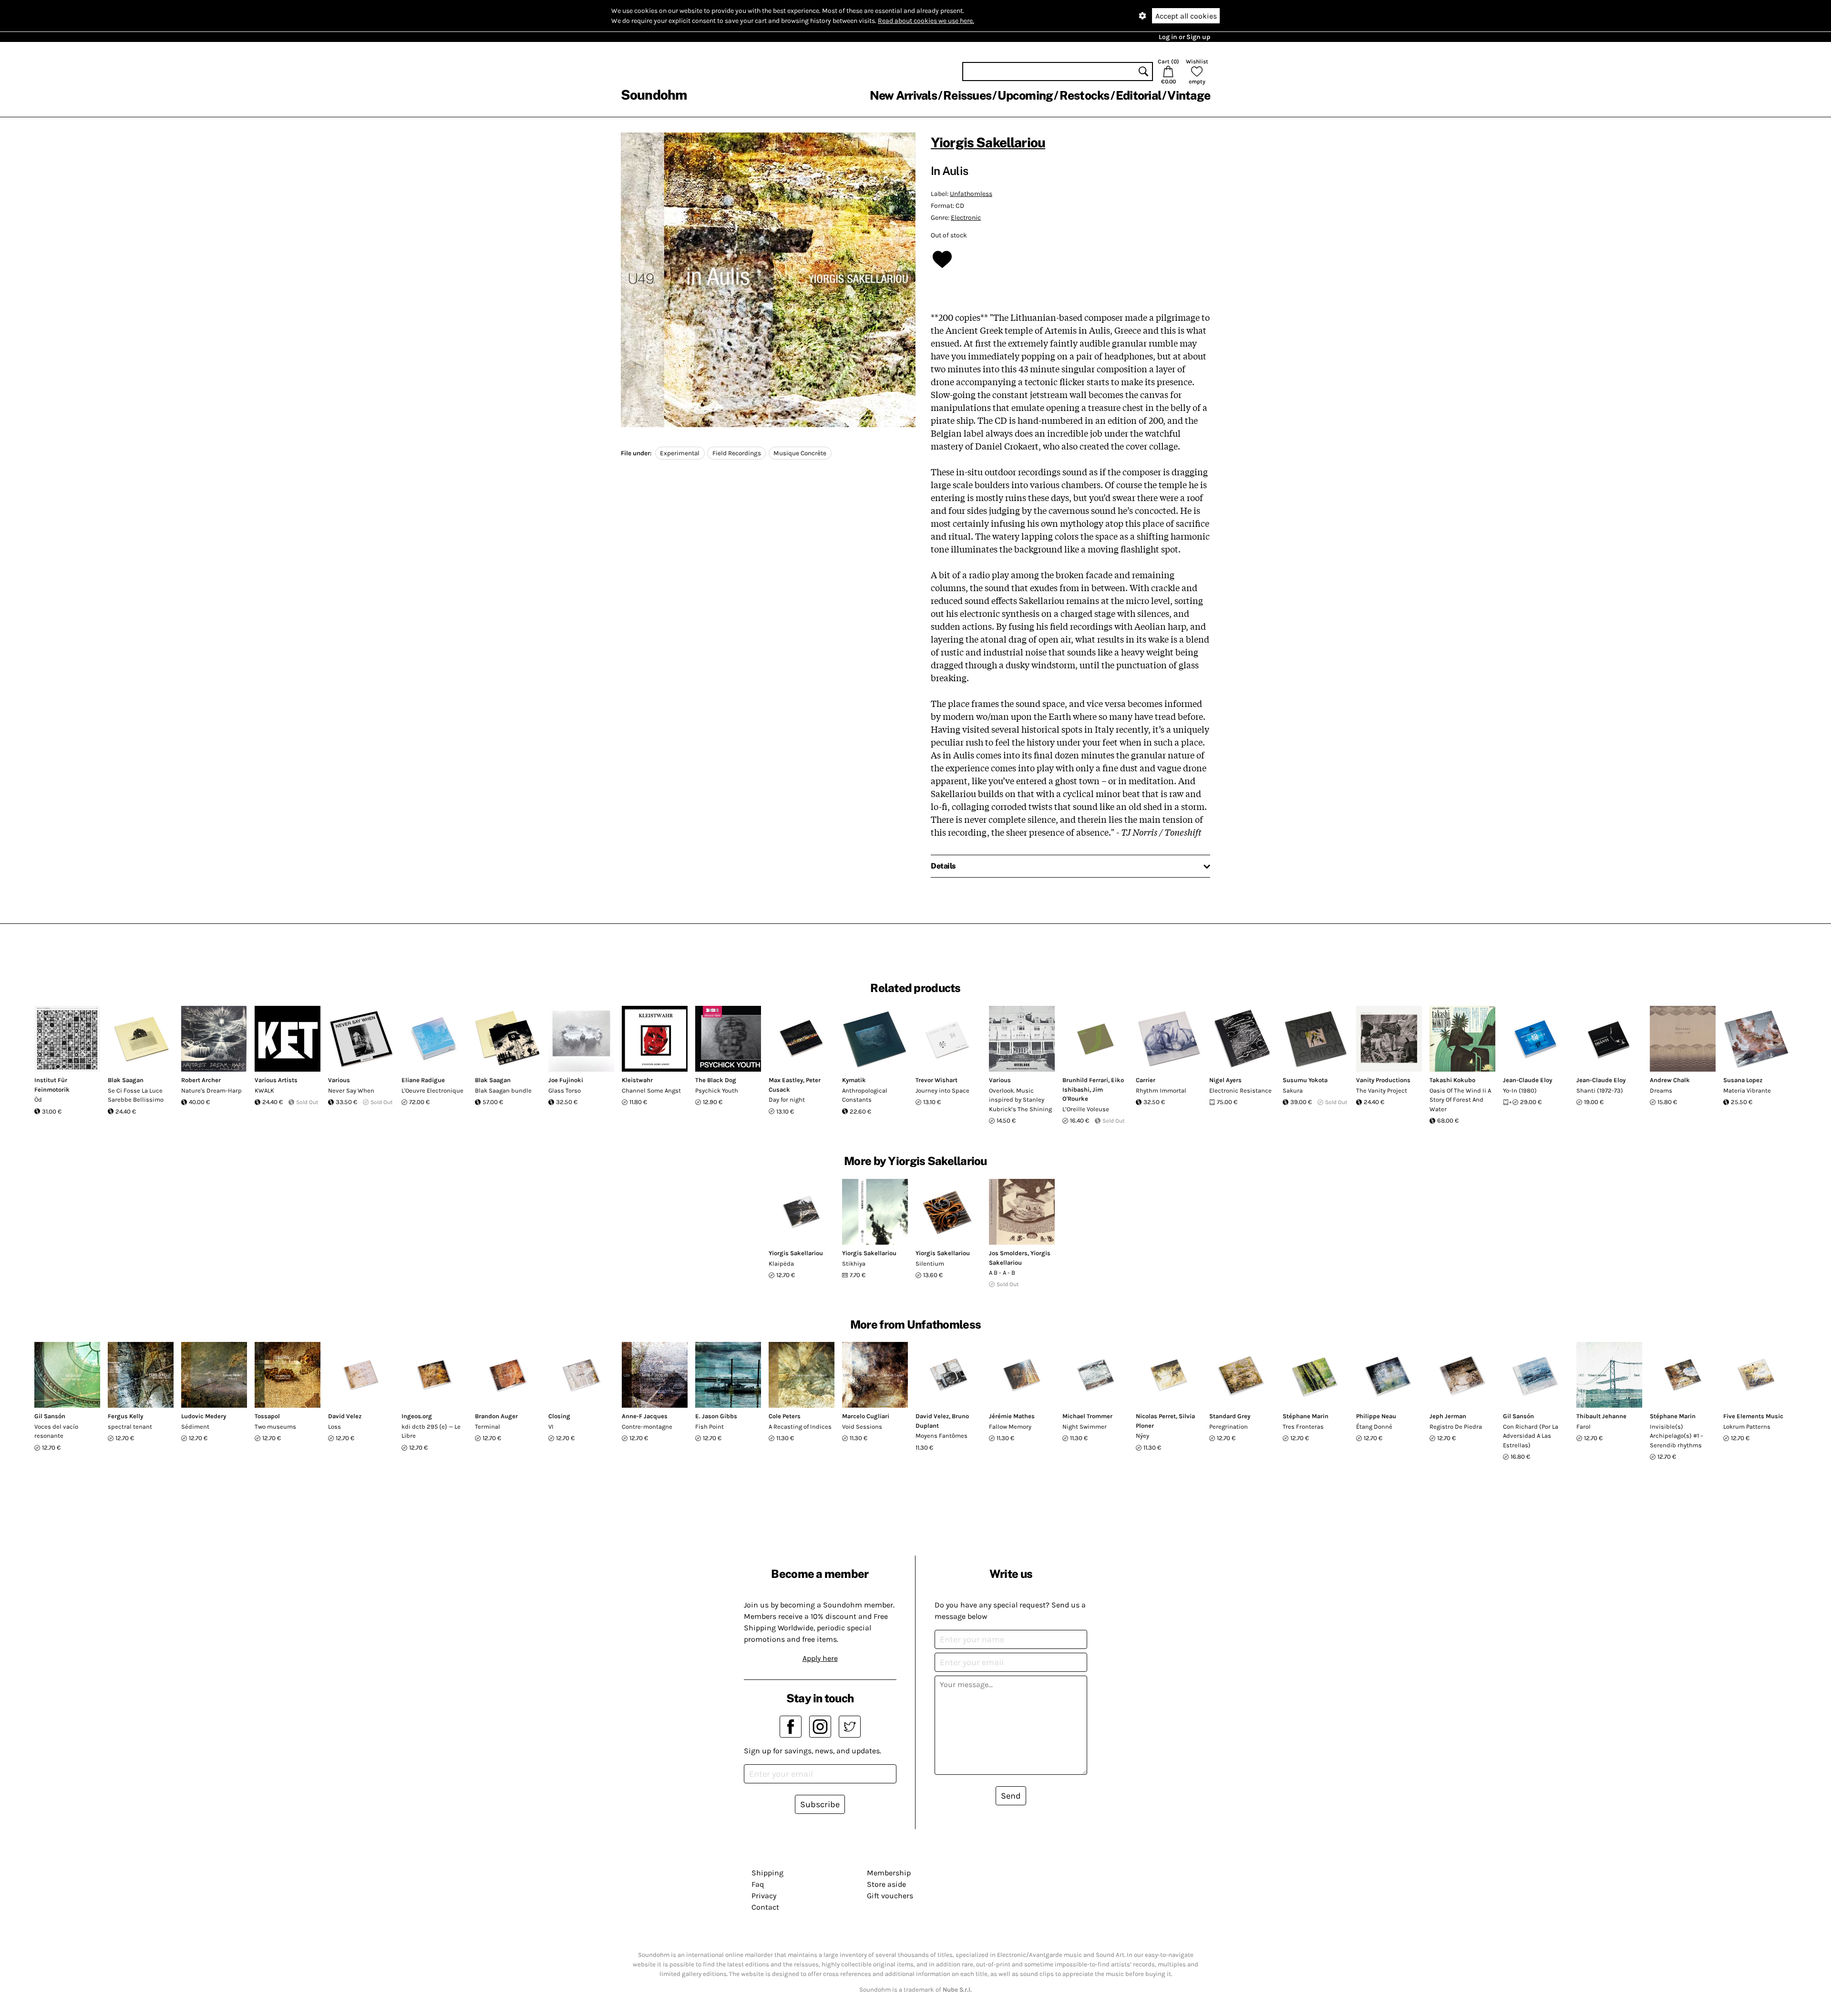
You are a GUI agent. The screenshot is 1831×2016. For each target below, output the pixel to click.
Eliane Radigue (423, 1080)
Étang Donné (1374, 1427)
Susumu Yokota (1305, 1080)
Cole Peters (785, 1416)
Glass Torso (565, 1090)
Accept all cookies (1186, 16)
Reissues (967, 95)
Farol (1584, 1427)
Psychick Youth (717, 1090)
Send (1011, 1796)
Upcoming (1025, 95)
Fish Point (710, 1427)
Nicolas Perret (1156, 1416)
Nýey (1142, 1436)
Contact (765, 1907)
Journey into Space (942, 1090)
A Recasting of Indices (800, 1427)
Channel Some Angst (651, 1090)
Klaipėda (781, 1264)
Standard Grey (1230, 1416)
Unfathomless (971, 194)
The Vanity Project (1382, 1090)
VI (551, 1427)
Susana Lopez (1743, 1080)
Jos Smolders (1008, 1253)
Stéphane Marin (1306, 1416)
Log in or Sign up (1184, 37)
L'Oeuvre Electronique (432, 1090)
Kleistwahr (637, 1080)
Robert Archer (201, 1080)
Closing (559, 1416)
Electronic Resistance (1240, 1090)
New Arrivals (903, 95)
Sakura (1293, 1090)
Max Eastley (786, 1080)
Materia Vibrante (1747, 1090)
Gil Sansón (50, 1416)
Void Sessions (862, 1427)
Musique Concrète (800, 453)
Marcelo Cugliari (866, 1416)
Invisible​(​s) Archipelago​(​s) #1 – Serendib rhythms (1677, 1436)
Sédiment (195, 1427)
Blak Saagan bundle (503, 1090)
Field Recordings (737, 453)
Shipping (767, 1873)
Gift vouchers (890, 1896)
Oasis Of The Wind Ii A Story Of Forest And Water (1460, 1100)
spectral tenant (130, 1427)
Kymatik (854, 1080)
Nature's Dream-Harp (211, 1090)
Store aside (886, 1884)
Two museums (275, 1427)
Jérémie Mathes (1012, 1416)
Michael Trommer (1087, 1416)
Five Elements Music (1753, 1416)
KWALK (264, 1090)
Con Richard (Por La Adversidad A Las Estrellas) (1531, 1436)
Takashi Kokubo (1452, 1080)
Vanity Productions (1383, 1080)
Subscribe (820, 1804)
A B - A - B (1002, 1273)
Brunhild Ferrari (1085, 1080)
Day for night (787, 1100)
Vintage (1189, 95)
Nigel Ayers (1225, 1080)
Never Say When (351, 1090)
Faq (758, 1884)
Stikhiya (854, 1264)
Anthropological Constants (865, 1095)
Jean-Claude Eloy (1528, 1080)
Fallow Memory (1010, 1427)
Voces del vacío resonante (56, 1431)
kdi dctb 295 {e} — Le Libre (431, 1431)
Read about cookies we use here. (926, 21)
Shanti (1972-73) (1600, 1090)
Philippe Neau (1376, 1416)
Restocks (1085, 95)
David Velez (345, 1416)
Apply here (820, 1658)
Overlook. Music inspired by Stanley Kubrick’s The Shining (1020, 1100)
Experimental (680, 453)
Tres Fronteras (1303, 1427)
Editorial (1138, 95)
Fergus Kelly (125, 1416)
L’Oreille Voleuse (1086, 1109)
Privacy (764, 1896)
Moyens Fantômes (941, 1436)
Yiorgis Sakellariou (988, 142)
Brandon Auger (496, 1416)
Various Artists (276, 1080)
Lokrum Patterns (1747, 1427)
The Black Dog (716, 1080)
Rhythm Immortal (1161, 1090)
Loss (334, 1427)
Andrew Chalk (1670, 1080)
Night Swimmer (1085, 1427)
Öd (38, 1100)
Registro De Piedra (1456, 1427)
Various (339, 1080)
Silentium (930, 1264)
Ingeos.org (417, 1416)
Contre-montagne (647, 1427)
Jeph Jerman (1448, 1416)
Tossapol (267, 1416)
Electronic (966, 218)
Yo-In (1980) (1520, 1090)
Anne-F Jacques (645, 1416)
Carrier (1146, 1080)
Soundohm (654, 95)
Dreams (1661, 1090)
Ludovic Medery (204, 1416)
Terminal (488, 1427)
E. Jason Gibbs (716, 1416)
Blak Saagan (126, 1080)
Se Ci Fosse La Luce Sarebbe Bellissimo (136, 1095)
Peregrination (1229, 1427)
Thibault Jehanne (1601, 1416)
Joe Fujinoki (566, 1080)
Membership (889, 1873)
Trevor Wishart (936, 1080)
